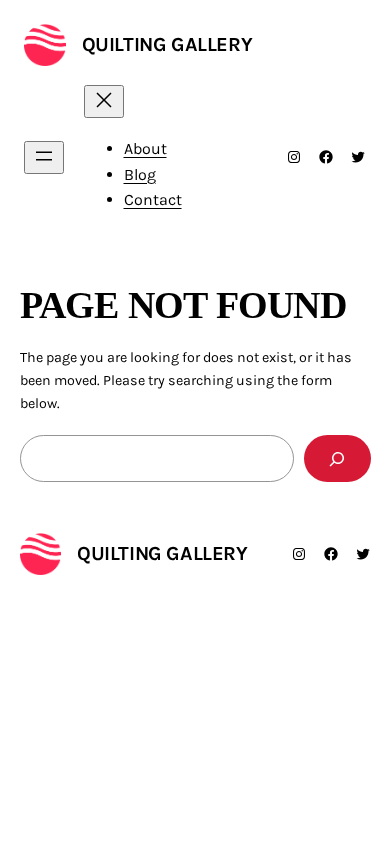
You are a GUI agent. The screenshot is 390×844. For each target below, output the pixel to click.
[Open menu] (44, 157)
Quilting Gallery (167, 44)
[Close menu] (104, 101)
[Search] (337, 458)
